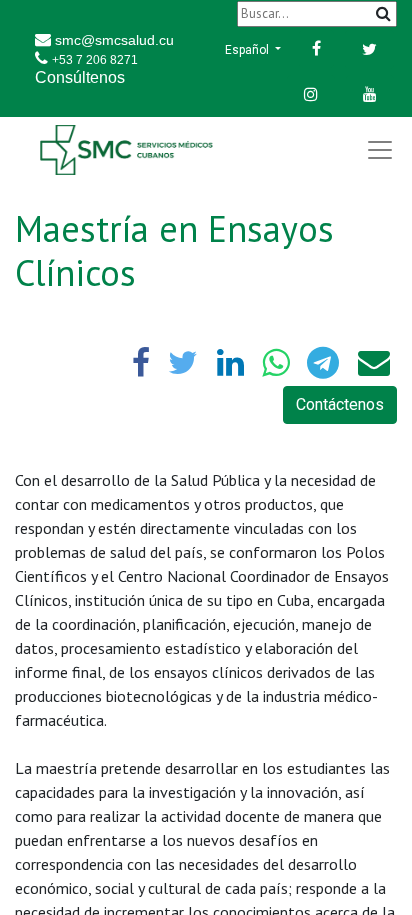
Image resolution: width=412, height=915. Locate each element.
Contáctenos (340, 404)
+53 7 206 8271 (95, 60)
